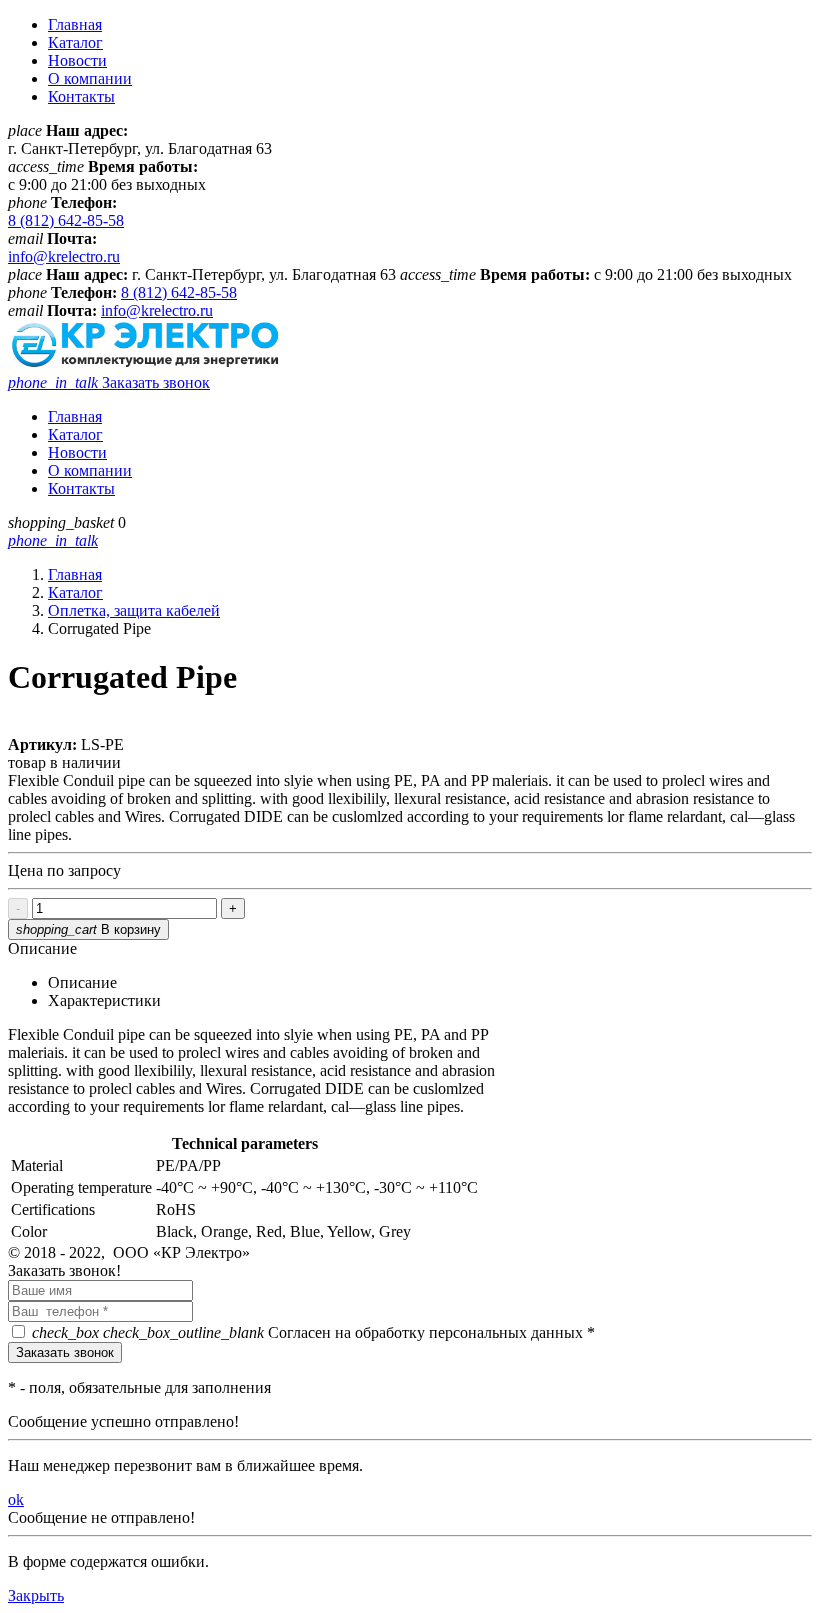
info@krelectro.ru (64, 256)
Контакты (81, 96)
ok (16, 1499)
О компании (90, 78)
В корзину (88, 929)
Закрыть (36, 1595)
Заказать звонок (109, 382)
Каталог (75, 42)
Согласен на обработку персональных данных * (313, 1332)
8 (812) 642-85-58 (66, 220)
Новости (77, 60)
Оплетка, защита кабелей (134, 610)
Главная (75, 24)
